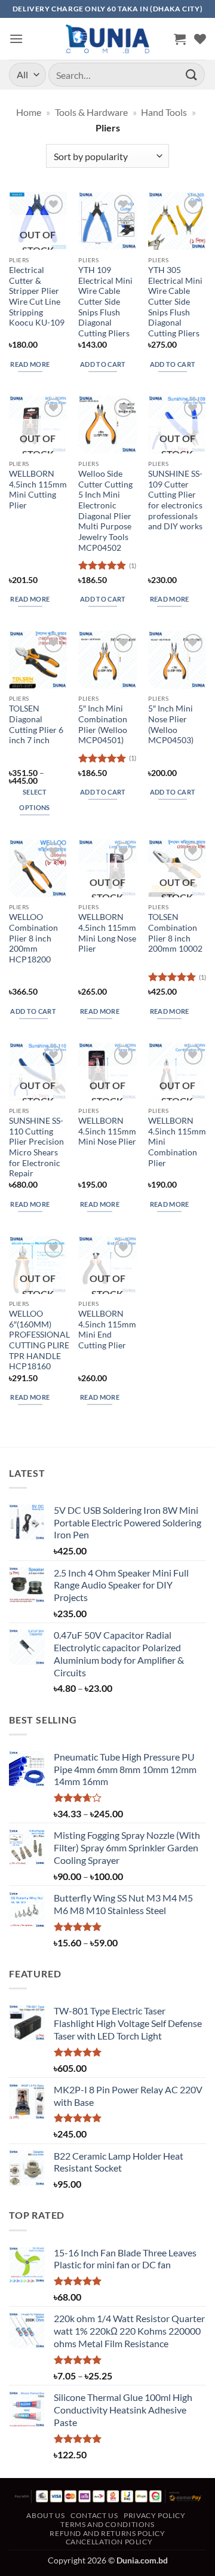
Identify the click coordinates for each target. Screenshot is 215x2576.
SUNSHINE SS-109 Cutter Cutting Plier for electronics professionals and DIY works (175, 500)
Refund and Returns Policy (107, 2533)
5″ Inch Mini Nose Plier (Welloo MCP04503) (171, 724)
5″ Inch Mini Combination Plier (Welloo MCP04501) (103, 724)
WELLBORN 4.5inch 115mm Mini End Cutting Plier (107, 1330)
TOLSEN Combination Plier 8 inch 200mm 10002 (175, 933)
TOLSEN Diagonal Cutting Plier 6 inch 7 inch (36, 724)
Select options (34, 800)
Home (29, 112)
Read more (30, 364)
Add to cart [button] (103, 364)
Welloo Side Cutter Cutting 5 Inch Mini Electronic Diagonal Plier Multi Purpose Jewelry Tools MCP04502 (105, 511)
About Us (45, 2515)
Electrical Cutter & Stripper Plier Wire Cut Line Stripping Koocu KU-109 (37, 296)
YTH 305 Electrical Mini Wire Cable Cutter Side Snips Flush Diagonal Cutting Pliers (175, 302)
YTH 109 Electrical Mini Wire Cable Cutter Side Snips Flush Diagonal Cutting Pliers (105, 302)
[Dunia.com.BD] (107, 39)
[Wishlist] (200, 39)
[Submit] (192, 74)
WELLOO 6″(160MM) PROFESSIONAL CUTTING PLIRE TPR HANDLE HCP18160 (39, 1340)
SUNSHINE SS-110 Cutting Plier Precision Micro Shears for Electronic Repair (36, 1147)
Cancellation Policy (109, 2542)
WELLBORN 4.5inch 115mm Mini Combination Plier (177, 1142)
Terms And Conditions (107, 2524)
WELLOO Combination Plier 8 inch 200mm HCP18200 (33, 938)
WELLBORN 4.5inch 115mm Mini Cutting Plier (38, 490)
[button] (16, 39)
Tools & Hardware (91, 112)
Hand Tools (164, 112)
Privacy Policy (155, 2515)
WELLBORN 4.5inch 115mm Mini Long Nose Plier (107, 933)
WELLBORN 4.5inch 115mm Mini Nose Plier (107, 1131)
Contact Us (94, 2515)
